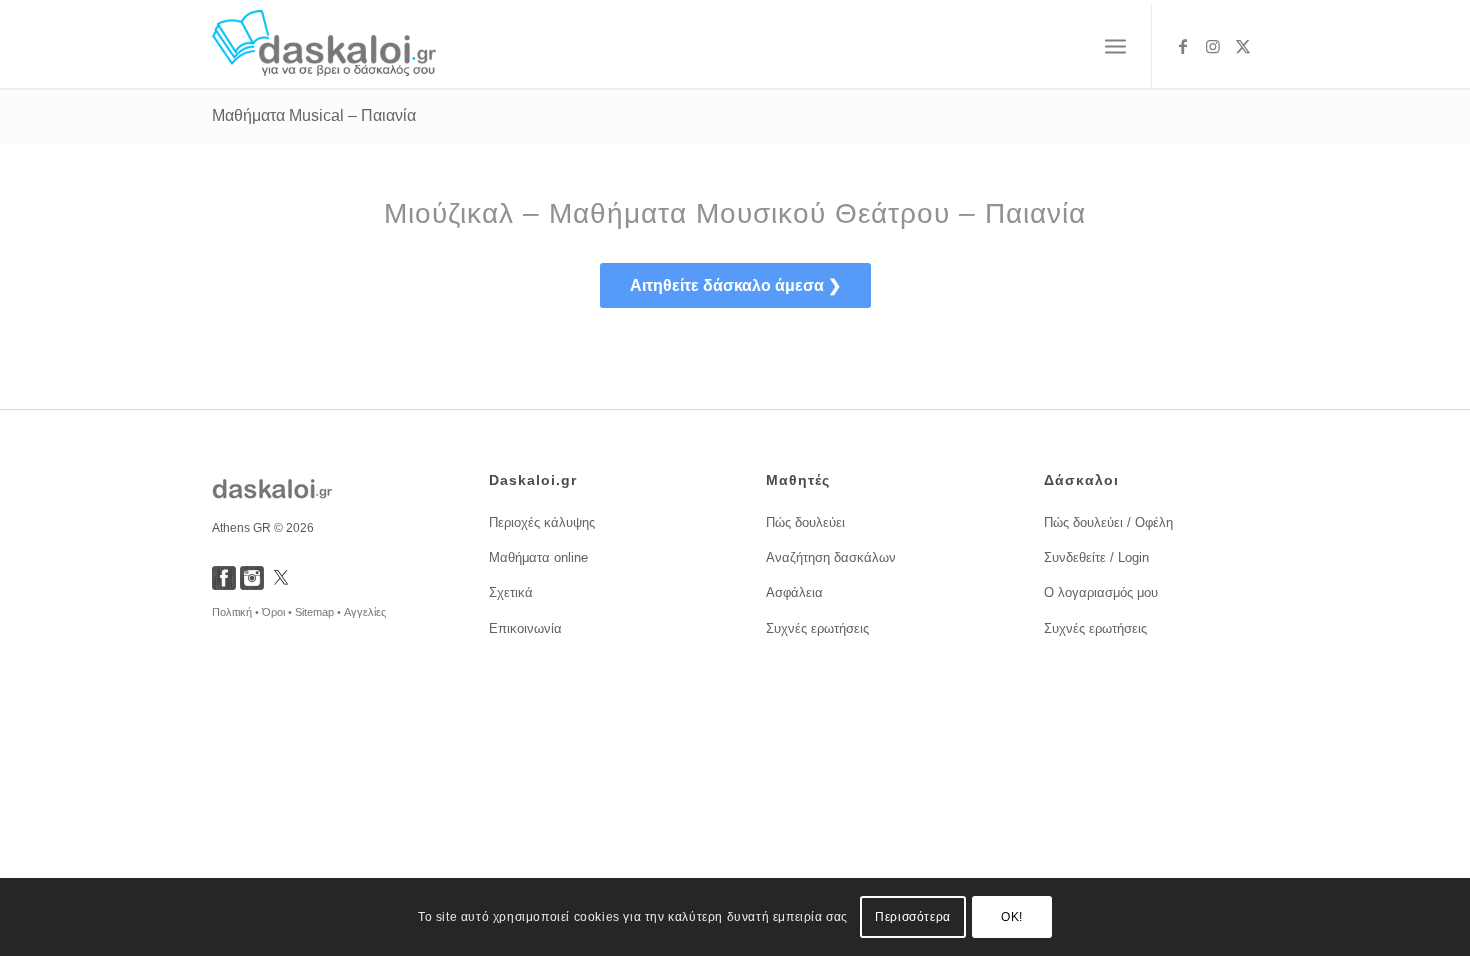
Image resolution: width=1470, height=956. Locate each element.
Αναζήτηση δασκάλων (831, 557)
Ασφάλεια (794, 592)
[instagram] (252, 584)
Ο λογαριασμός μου (1101, 592)
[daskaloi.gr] (324, 46)
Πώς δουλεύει (805, 522)
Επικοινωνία (525, 628)
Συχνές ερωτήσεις (817, 628)
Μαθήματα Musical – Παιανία (314, 115)
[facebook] (224, 584)
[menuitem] (1115, 47)
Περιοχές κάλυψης (542, 522)
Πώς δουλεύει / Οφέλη (1108, 522)
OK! (1012, 917)
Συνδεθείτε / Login (1096, 557)
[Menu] (1115, 47)
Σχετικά (511, 592)
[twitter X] (281, 584)
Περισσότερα (913, 917)
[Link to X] (1243, 46)
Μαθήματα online (538, 557)
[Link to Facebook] (1183, 46)
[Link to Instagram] (1213, 46)
